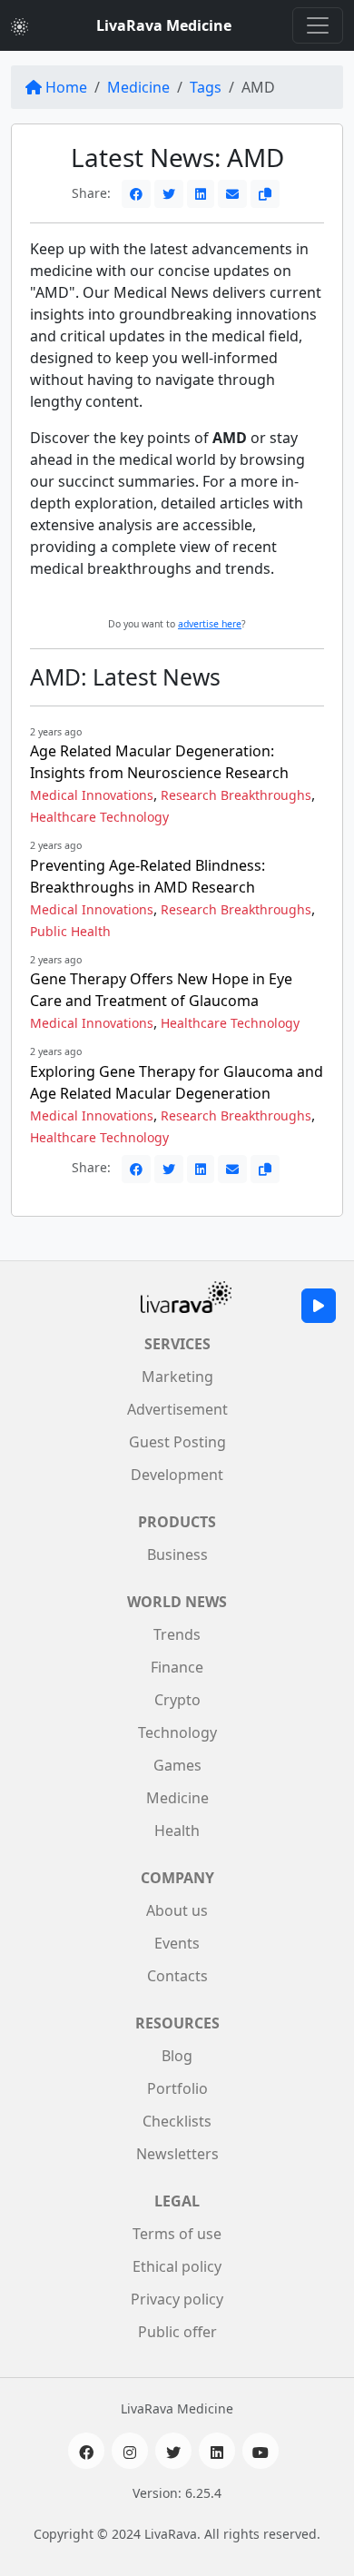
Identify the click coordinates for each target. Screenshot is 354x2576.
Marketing (177, 1377)
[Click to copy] (265, 194)
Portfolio (177, 2088)
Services (177, 1344)
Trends (177, 1634)
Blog (177, 2056)
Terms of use (177, 2234)
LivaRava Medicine (164, 25)
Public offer (177, 2332)
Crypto (177, 1700)
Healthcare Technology (99, 817)
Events (177, 1943)
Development (177, 1475)
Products (177, 1522)
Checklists (177, 2121)
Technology (177, 1732)
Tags (206, 87)
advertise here (210, 624)
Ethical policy (177, 2266)
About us (177, 1910)
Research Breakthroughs (236, 795)
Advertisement (177, 1409)
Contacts (177, 1976)
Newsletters (177, 2154)
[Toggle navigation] (318, 25)
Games (177, 1765)
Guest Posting (177, 1442)
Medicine (138, 87)
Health (177, 1831)
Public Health (70, 931)
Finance (177, 1667)
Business (177, 1554)
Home (66, 87)
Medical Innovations (92, 795)
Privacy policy (177, 2299)
